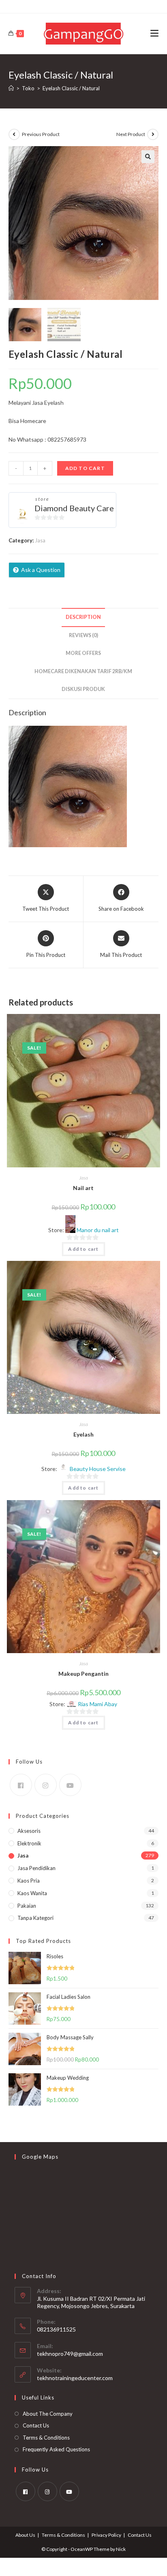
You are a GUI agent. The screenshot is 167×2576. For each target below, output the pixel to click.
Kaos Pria (29, 1881)
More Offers (83, 653)
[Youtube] (70, 1785)
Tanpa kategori (35, 1918)
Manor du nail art (98, 1230)
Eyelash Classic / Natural (71, 88)
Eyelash (83, 1434)
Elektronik (29, 1843)
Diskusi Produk (83, 689)
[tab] (84, 617)
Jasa (40, 540)
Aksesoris (29, 1831)
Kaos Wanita (32, 1893)
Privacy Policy (106, 2535)
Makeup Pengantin (83, 1674)
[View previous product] (14, 134)
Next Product (131, 134)
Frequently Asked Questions (56, 2449)
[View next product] (153, 134)
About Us (25, 2535)
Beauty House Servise (98, 1469)
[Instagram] (46, 1785)
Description (83, 617)
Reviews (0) (83, 635)
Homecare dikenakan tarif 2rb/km (83, 671)
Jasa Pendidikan (36, 1868)
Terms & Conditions (46, 2438)
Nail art (83, 1188)
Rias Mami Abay (97, 1704)
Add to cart (85, 468)
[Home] (11, 88)
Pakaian (27, 1906)
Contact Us (36, 2425)
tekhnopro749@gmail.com (70, 2354)
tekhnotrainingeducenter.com (75, 2378)
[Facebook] (21, 1785)
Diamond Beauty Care (74, 508)
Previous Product (41, 134)
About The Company (48, 2414)
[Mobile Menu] (154, 34)
